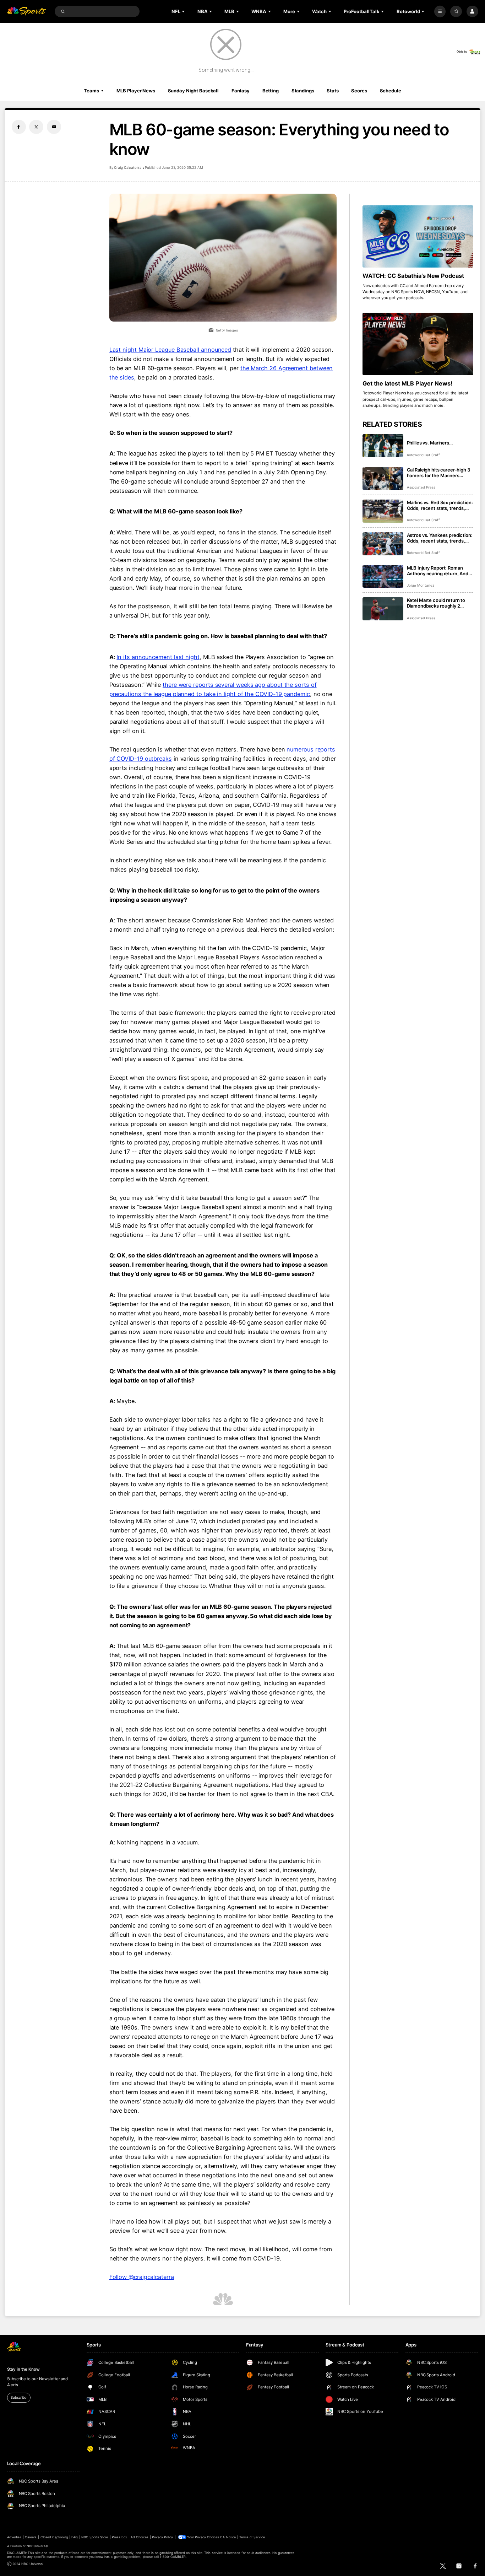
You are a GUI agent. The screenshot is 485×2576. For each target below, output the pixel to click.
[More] (440, 12)
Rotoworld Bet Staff (423, 455)
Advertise (14, 2537)
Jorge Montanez (421, 585)
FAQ (74, 2537)
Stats (333, 91)
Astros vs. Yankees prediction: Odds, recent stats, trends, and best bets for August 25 (440, 538)
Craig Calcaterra (128, 168)
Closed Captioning (54, 2537)
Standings (303, 91)
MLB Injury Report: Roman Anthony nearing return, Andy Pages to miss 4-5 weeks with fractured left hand (439, 571)
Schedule (391, 91)
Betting (271, 91)
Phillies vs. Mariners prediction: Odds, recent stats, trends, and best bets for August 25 (440, 443)
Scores (359, 91)
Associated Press (421, 487)
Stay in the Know (23, 2369)
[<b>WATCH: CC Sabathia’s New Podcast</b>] (418, 237)
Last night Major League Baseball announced (170, 350)
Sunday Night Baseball (193, 91)
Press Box (119, 2537)
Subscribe (19, 2397)
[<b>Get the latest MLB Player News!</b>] (418, 344)
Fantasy (241, 91)
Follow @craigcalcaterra (142, 2277)
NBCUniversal (37, 2546)
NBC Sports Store (95, 2537)
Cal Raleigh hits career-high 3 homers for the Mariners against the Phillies (438, 473)
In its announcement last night (158, 657)
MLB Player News (136, 91)
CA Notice (228, 2537)
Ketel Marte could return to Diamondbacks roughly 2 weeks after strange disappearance (436, 603)
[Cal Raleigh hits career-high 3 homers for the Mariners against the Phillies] (383, 478)
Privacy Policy (163, 2537)
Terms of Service (252, 2537)
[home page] (27, 12)
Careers (31, 2537)
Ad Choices (139, 2537)
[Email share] (54, 127)
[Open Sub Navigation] (184, 11)
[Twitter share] (36, 127)
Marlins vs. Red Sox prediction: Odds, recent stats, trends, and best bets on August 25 (440, 505)
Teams (91, 91)
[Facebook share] (19, 127)
